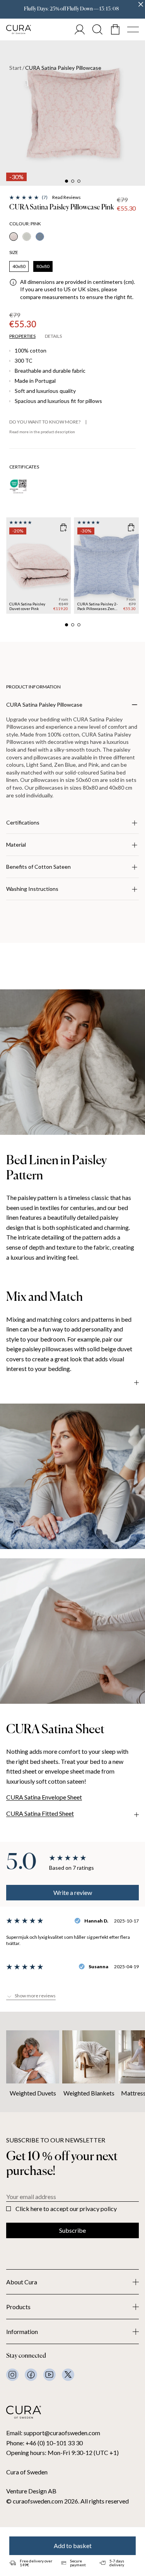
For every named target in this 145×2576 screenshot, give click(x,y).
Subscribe (72, 2230)
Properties (22, 336)
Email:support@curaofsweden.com (53, 2433)
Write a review (73, 1892)
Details (53, 336)
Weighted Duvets (33, 2093)
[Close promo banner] (141, 4)
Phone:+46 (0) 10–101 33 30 (44, 2443)
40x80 (19, 266)
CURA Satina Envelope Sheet (44, 1797)
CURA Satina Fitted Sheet (40, 1813)
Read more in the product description (42, 432)
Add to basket (73, 2546)
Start (15, 68)
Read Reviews (67, 197)
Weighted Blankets (89, 2093)
